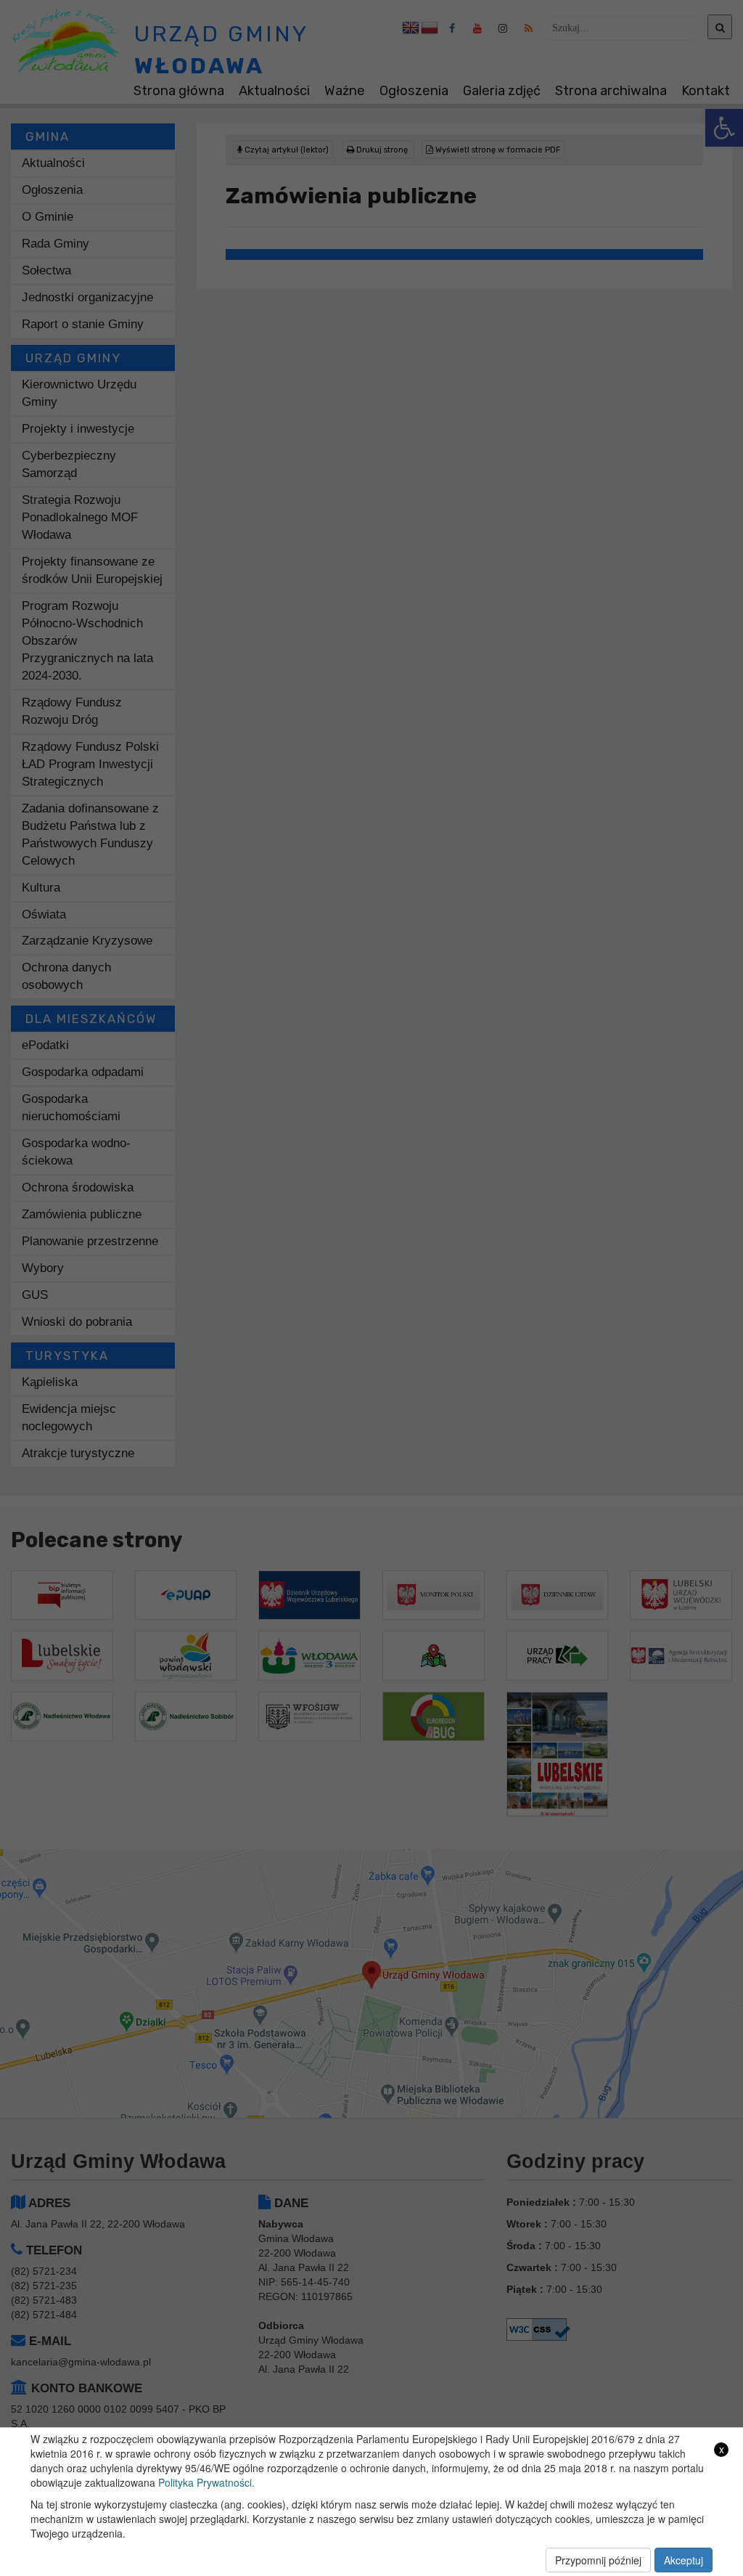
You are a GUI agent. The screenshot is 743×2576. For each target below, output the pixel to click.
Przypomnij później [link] (598, 2560)
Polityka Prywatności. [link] (206, 2482)
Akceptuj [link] (684, 2560)
